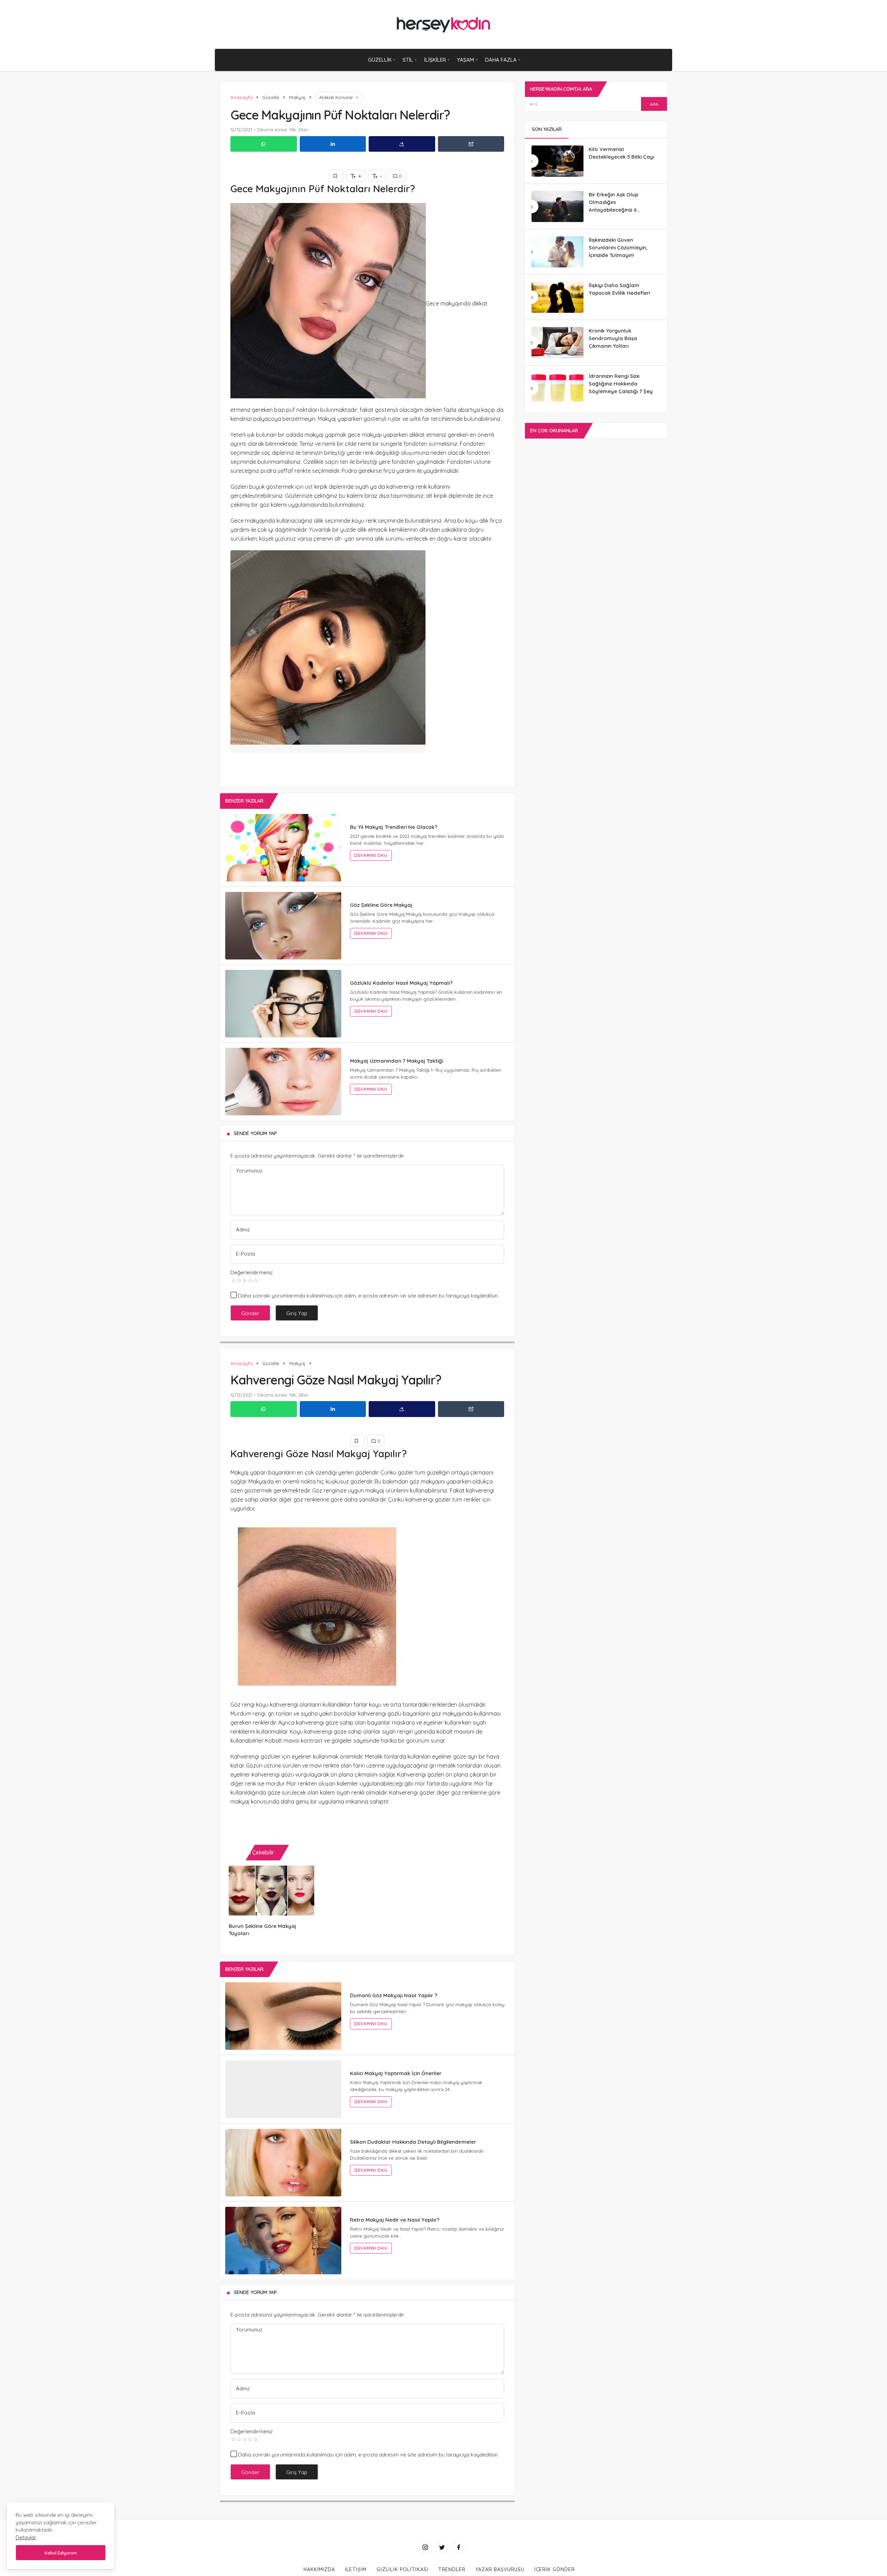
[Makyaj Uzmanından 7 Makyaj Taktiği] (283, 1082)
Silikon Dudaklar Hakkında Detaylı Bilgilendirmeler (413, 2151)
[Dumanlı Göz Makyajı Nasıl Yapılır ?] (283, 2016)
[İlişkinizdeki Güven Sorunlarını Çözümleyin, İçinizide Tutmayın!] (557, 252)
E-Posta (245, 1254)
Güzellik (380, 60)
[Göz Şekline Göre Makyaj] (283, 926)
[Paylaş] (402, 144)
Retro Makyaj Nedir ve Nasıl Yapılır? (395, 2229)
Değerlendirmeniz (252, 1272)
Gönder (250, 1313)
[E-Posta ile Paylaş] (471, 144)
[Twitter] (442, 2557)
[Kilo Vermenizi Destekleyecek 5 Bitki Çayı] (557, 161)
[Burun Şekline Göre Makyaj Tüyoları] (271, 1891)
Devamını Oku (371, 855)
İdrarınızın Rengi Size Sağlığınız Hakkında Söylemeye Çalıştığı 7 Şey (621, 384)
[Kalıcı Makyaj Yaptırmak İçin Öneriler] (283, 2094)
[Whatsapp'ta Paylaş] (264, 144)
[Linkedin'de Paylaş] (333, 144)
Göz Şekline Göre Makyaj (381, 905)
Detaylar (26, 2537)
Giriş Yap (297, 1313)
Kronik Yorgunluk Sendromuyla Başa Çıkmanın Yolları (613, 338)
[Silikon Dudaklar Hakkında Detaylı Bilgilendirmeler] (283, 2172)
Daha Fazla (501, 60)
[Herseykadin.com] (444, 24)
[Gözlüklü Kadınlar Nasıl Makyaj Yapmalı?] (283, 1004)
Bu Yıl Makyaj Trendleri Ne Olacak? (394, 827)
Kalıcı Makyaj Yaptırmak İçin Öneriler (396, 2073)
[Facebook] (458, 2557)
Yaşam (466, 60)
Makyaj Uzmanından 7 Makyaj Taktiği (397, 1061)
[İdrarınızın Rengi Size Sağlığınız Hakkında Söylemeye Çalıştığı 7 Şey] (557, 388)
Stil (408, 60)
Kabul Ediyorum (61, 2553)
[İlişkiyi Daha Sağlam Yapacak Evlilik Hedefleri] (557, 297)
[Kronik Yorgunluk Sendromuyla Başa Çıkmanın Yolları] (557, 343)
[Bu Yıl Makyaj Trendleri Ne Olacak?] (283, 848)
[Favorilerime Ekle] (336, 176)
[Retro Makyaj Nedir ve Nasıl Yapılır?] (283, 2250)
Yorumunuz (249, 1171)
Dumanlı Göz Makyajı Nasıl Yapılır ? (394, 1995)
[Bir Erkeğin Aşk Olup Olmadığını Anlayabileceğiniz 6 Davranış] (557, 206)
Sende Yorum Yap (255, 1133)
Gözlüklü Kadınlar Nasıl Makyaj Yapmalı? (401, 983)
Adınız (243, 1229)
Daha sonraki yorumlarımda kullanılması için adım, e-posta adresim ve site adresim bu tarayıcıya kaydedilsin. (368, 1296)
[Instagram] (425, 2557)
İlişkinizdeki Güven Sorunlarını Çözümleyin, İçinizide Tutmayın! (618, 247)
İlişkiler (435, 60)
